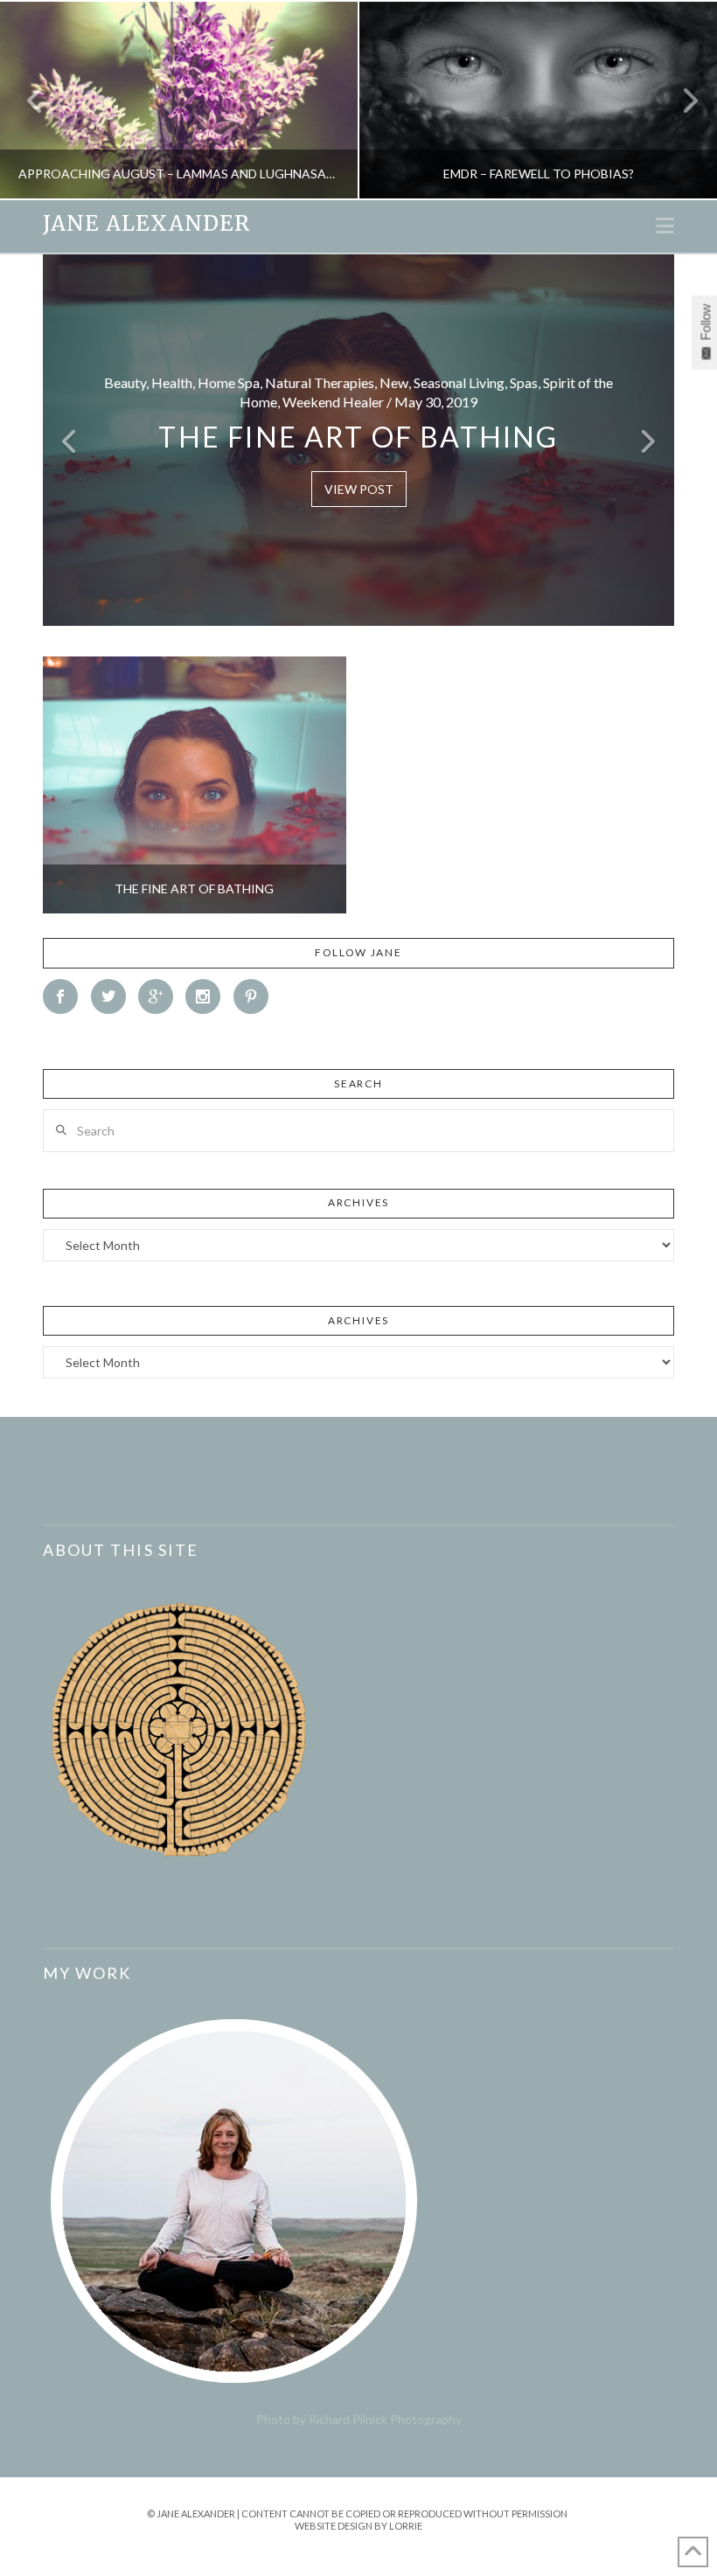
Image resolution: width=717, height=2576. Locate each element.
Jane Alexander (146, 224)
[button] (665, 226)
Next (680, 100)
